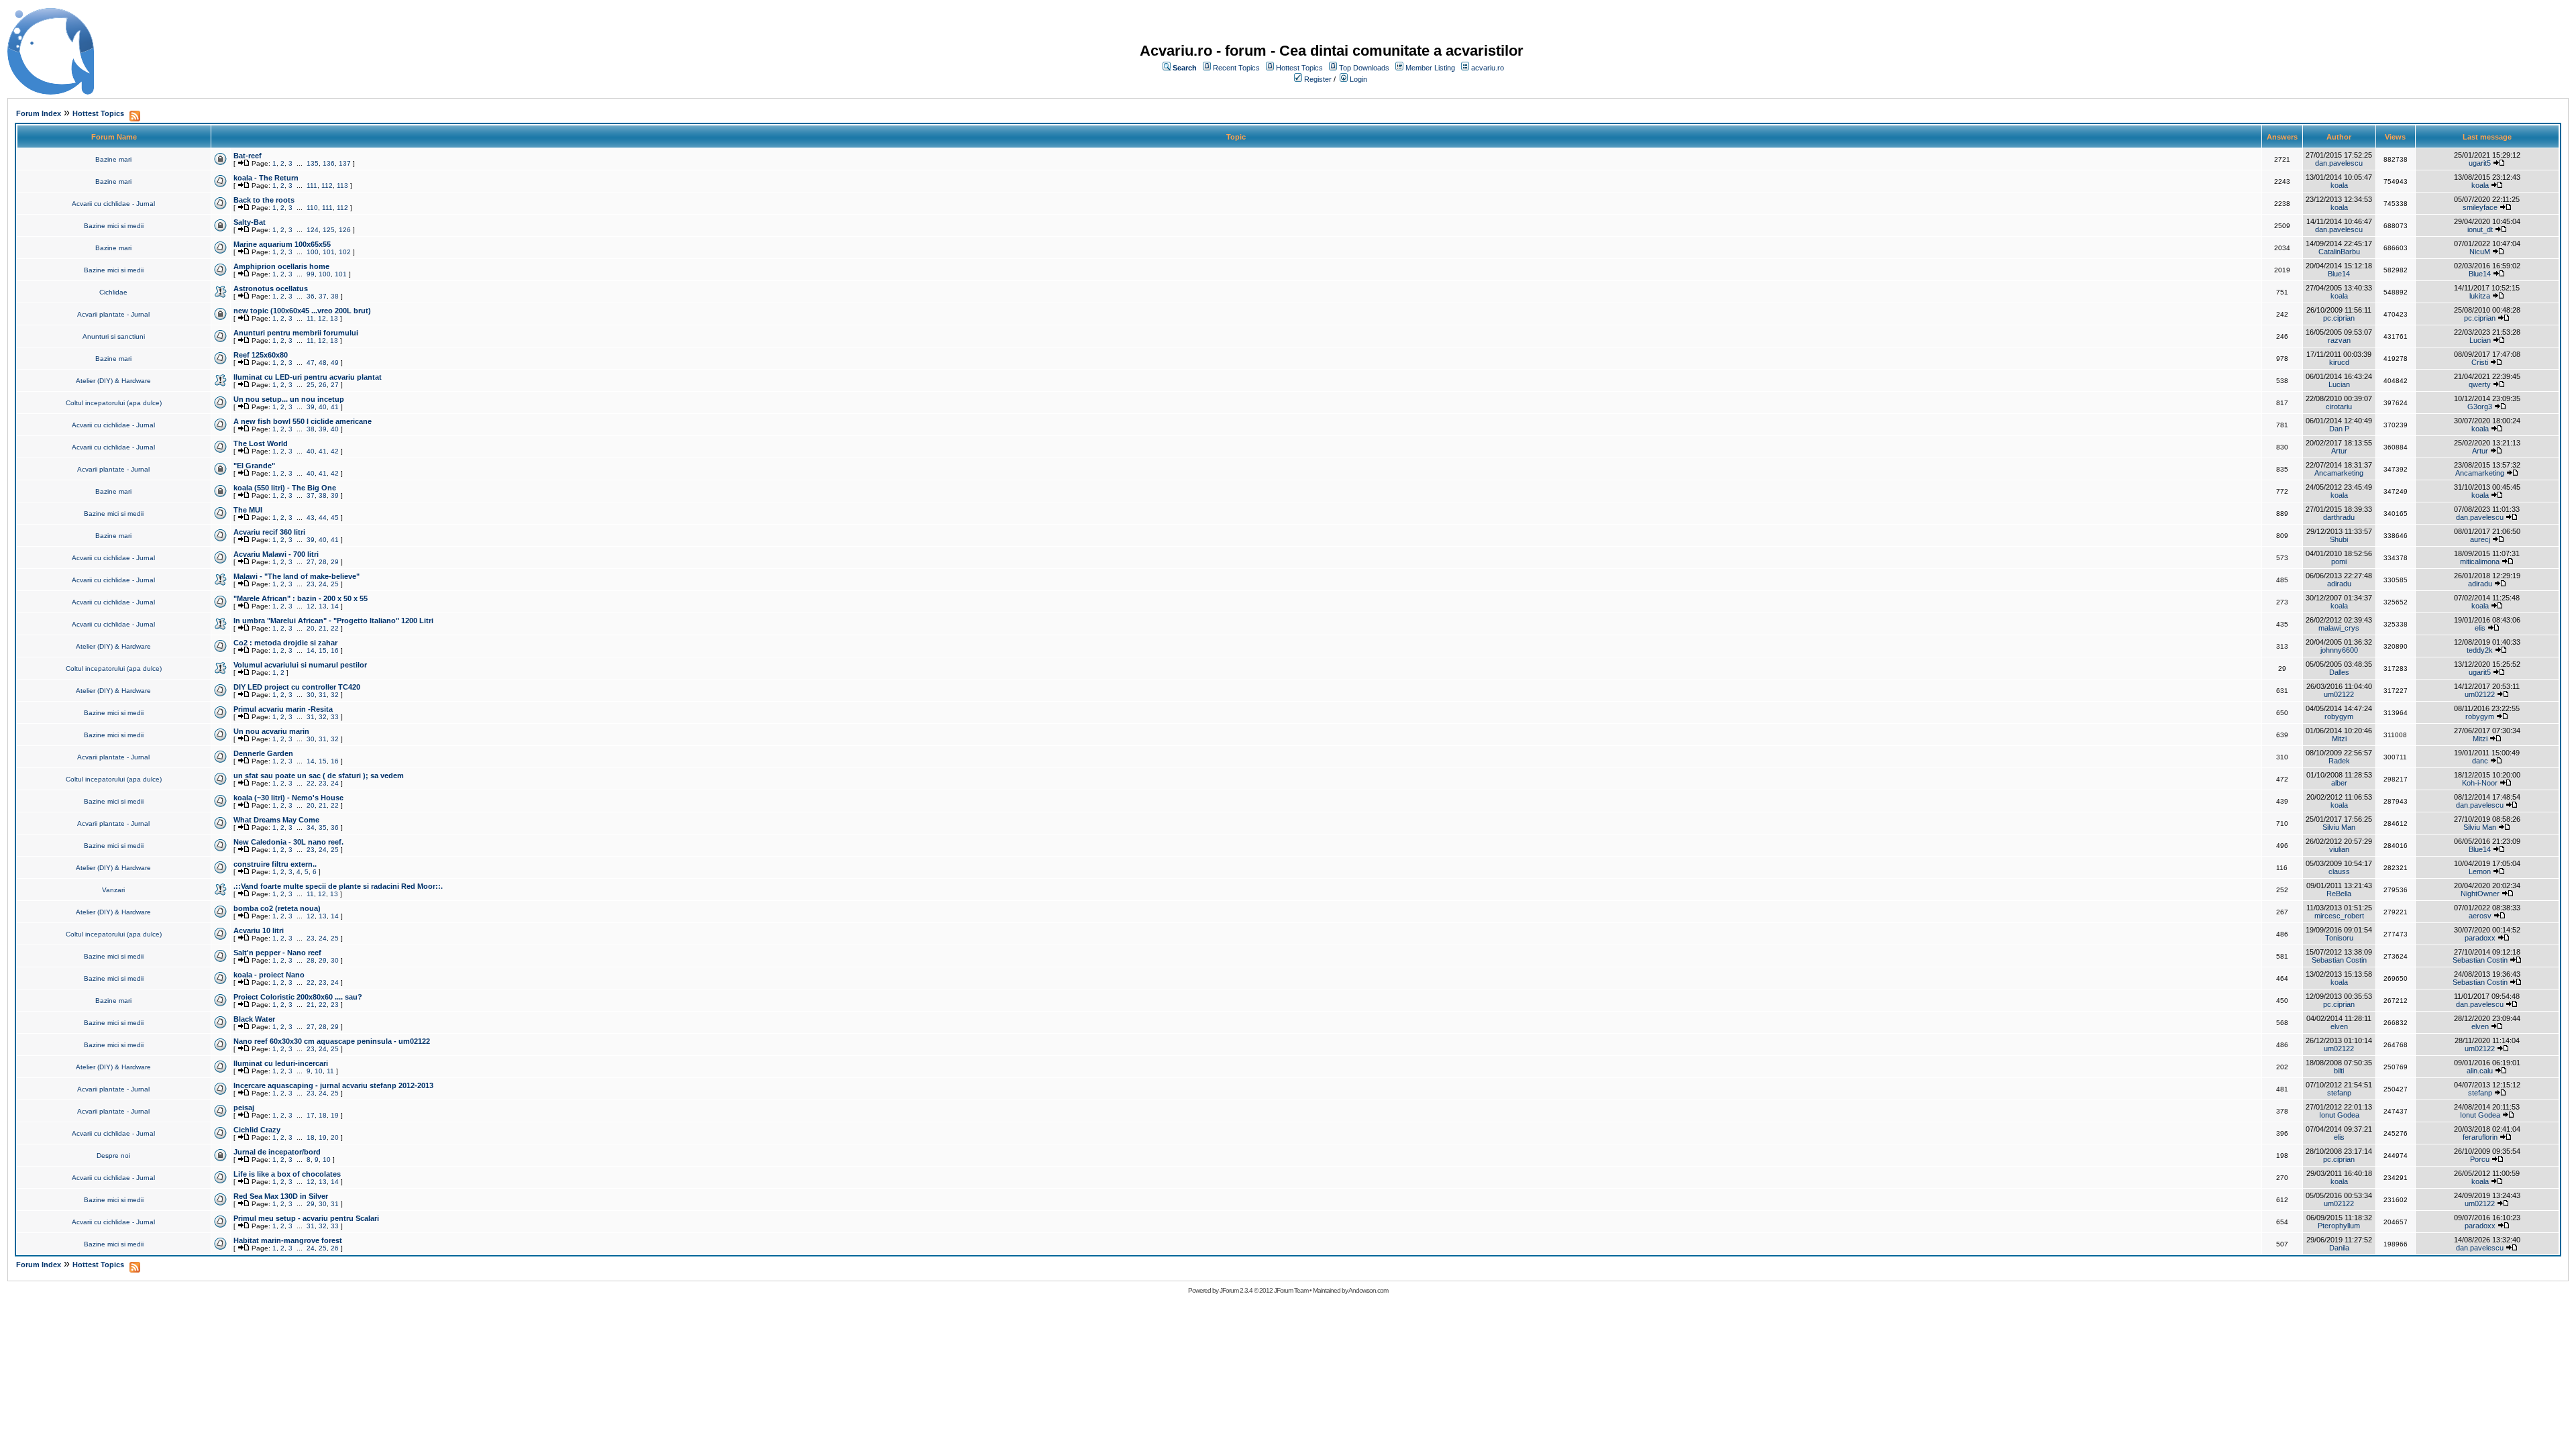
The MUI (248, 510)
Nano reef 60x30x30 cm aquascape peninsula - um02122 (332, 1041)
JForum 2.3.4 (1236, 1290)
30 (311, 695)
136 (329, 163)
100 (313, 252)
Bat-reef (248, 156)
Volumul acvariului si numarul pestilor (300, 665)
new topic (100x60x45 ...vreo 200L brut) (302, 311)
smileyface (2480, 207)
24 (323, 584)
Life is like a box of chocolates (287, 1174)
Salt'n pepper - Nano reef (277, 953)
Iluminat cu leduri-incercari (281, 1063)
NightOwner (2480, 894)
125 (329, 230)
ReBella (2339, 894)
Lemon (2480, 871)
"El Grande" (254, 466)
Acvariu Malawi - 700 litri (276, 554)
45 (335, 518)
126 (345, 230)
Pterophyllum (2339, 1226)
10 (319, 1071)
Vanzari (113, 890)
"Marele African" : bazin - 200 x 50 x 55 (301, 598)
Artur (2339, 451)
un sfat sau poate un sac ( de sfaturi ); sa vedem (319, 775)
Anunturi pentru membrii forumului (296, 333)
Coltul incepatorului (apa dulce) (114, 403)
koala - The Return (266, 178)
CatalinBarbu (2339, 252)
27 (335, 385)
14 (335, 606)
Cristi (2480, 362)
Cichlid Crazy (257, 1130)
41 (335, 407)
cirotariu (2339, 407)
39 (311, 407)
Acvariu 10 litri (259, 930)
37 (323, 296)
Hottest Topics (1299, 68)
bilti (2339, 1071)
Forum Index (39, 113)
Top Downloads (1364, 68)
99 (311, 274)
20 (311, 628)
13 (334, 318)
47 (311, 363)
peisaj (244, 1108)
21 (323, 628)
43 (311, 518)
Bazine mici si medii (114, 226)
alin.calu (2480, 1071)
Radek (2339, 761)
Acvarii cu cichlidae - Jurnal (113, 204)
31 (323, 695)
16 (335, 650)
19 (335, 1115)
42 (335, 451)
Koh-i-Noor (2480, 783)
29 (335, 562)
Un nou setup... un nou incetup (289, 399)
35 (323, 827)
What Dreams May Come (276, 820)
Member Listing (1430, 68)
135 (313, 163)
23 (311, 584)
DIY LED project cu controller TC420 (297, 687)
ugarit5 (2480, 163)
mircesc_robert (2339, 916)
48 (323, 363)
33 (335, 717)
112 (327, 185)
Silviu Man (2339, 827)
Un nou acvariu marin (271, 731)
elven (2339, 1026)
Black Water (254, 1019)
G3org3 (2480, 407)
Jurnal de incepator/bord (277, 1152)
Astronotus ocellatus (271, 288)
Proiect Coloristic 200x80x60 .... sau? (298, 997)
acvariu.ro (1488, 68)
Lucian (2480, 340)
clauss (2339, 871)
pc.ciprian (2339, 318)
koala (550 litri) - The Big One (285, 488)
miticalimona (2480, 561)
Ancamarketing (2339, 473)
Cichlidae (113, 292)
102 (345, 252)
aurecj (2480, 539)
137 (345, 163)
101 (329, 252)
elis (2480, 628)
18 (323, 1115)
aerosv (2480, 916)
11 (310, 318)
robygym (2339, 716)
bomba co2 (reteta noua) (277, 908)
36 (311, 296)
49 (335, 363)
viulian (2339, 849)
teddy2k (2480, 650)
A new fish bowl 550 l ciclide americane (303, 421)
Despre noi (113, 1156)
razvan (2339, 340)
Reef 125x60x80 (261, 355)
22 (335, 628)
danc (2480, 761)
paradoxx (2480, 938)
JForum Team (1291, 1290)
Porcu (2480, 1159)
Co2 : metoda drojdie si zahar (285, 643)
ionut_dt (2480, 229)
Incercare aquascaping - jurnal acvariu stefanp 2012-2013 (333, 1085)
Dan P (2339, 429)
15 (323, 650)
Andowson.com (1368, 1290)
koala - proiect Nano (269, 975)
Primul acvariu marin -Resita (283, 709)
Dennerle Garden (263, 753)
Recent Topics (1236, 68)
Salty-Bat (250, 222)
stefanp (2339, 1093)
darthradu (2339, 517)
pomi (2339, 561)
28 (323, 562)
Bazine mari (113, 159)
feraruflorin (2480, 1137)
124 (313, 230)
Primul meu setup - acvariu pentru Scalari (306, 1218)
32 (335, 695)
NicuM (2480, 252)
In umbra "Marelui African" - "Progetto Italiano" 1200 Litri (333, 621)
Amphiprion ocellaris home (281, 266)
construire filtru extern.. (275, 864)
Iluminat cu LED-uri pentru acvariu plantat (308, 377)
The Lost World (261, 443)
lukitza (2480, 296)
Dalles (2339, 672)
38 (335, 296)
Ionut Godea (2339, 1115)
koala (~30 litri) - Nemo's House (288, 798)
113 (342, 185)
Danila (2339, 1248)
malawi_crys (2339, 628)
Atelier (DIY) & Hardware (113, 381)
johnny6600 (2339, 650)
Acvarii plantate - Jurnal (113, 314)
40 (323, 407)
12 (322, 318)
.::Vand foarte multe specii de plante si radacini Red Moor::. (338, 886)
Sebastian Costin (2339, 960)
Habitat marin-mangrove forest (288, 1240)
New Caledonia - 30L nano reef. (288, 842)
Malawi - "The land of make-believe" (297, 576)
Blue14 (2339, 274)
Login (1358, 79)
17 (311, 1115)
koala (2339, 185)
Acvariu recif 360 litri (269, 532)
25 (311, 385)
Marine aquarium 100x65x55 (282, 244)
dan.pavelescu (2339, 163)
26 (323, 385)
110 (312, 208)
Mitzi (2339, 739)
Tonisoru (2339, 938)
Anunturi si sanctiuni (114, 336)
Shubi (2339, 539)
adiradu (2339, 584)
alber (2339, 783)
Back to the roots (264, 200)
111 (312, 185)
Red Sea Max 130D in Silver (281, 1196)
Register (1318, 79)
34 (311, 827)
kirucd (2339, 362)
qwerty (2480, 384)
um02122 (2339, 694)
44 (323, 518)
